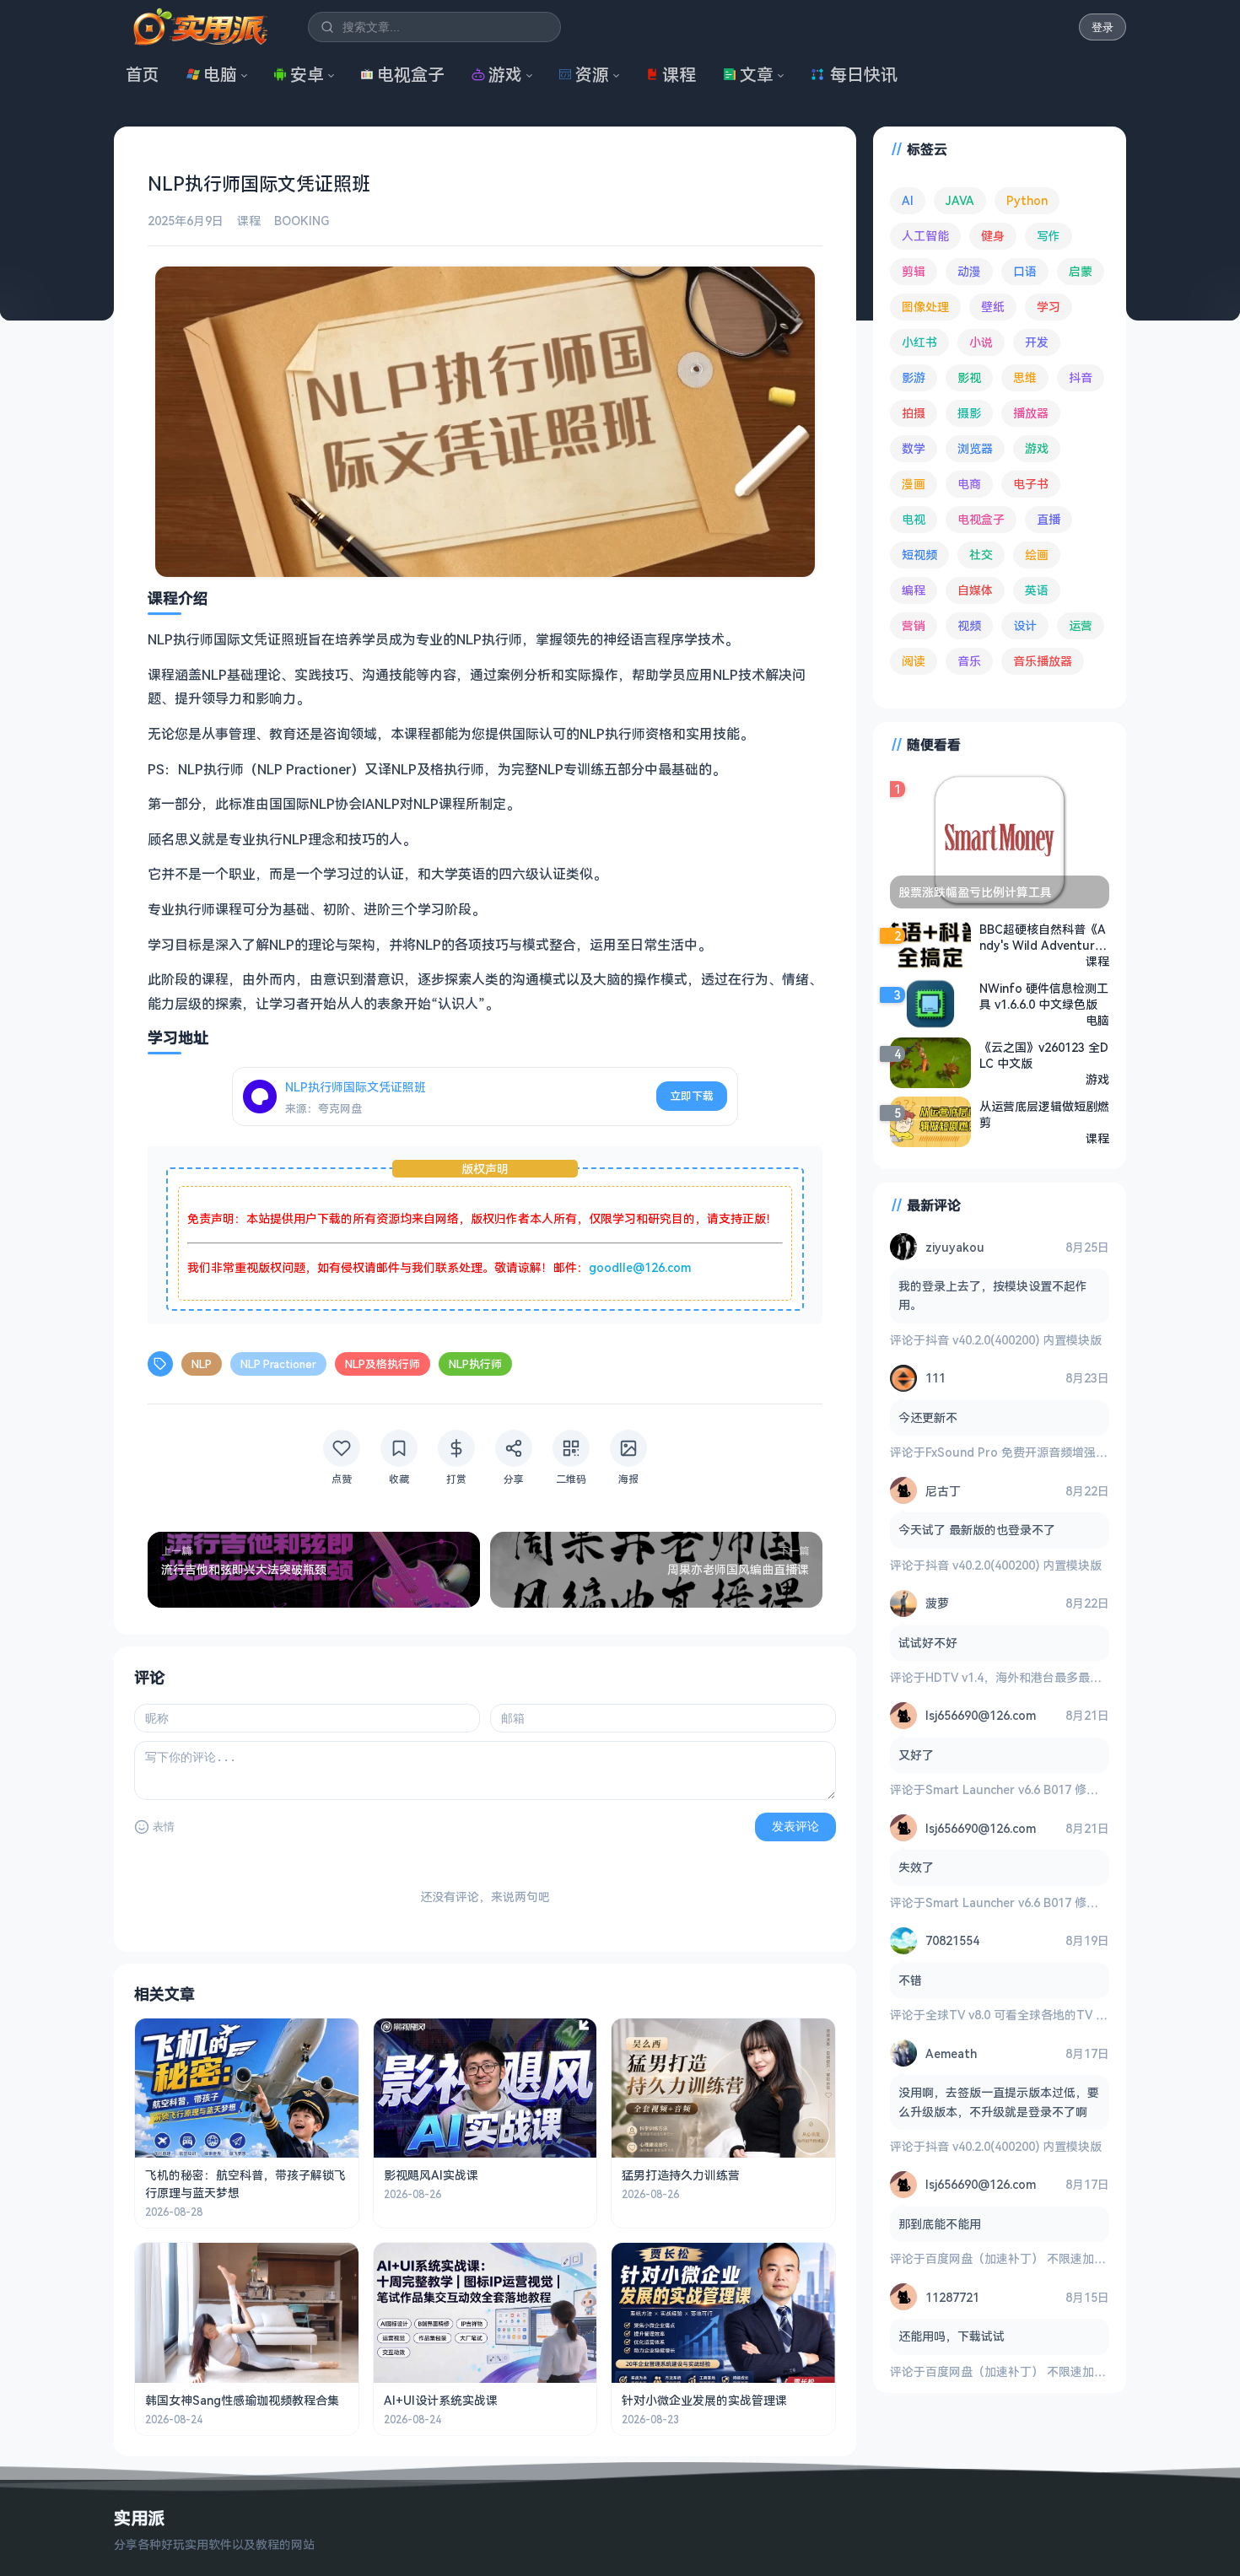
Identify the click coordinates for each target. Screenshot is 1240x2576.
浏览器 (975, 448)
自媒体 (975, 590)
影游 (914, 377)
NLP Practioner (278, 1364)
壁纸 (993, 307)
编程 (914, 590)
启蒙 (1081, 271)
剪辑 (914, 271)
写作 (1049, 236)
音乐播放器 (1043, 661)
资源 (592, 75)
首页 (143, 75)
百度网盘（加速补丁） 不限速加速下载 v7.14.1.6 (1053, 2258)
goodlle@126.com (640, 1267)
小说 (981, 342)
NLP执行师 (475, 1364)
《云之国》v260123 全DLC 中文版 (1044, 1055)
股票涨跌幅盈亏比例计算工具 (975, 892)
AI (908, 200)
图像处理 (925, 307)
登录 (1103, 27)
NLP (202, 1364)
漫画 (914, 484)
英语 (1037, 590)
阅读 (914, 661)
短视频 (919, 555)
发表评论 (795, 1826)
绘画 (1037, 555)
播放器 (1031, 413)
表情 (164, 1827)
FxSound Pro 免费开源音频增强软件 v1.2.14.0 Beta (1063, 1452)
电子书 (1031, 484)
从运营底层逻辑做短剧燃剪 (1044, 1114)
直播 (1049, 519)
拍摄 (914, 413)
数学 (914, 448)
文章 (757, 75)
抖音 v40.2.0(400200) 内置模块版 (1014, 1340)
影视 (969, 377)
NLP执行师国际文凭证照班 (356, 1087)
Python (1027, 200)
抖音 (1081, 377)
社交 (981, 555)
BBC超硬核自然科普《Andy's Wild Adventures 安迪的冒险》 (1043, 937)
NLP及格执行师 (383, 1364)
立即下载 (692, 1096)
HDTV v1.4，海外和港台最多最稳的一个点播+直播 (1059, 1677)
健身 (993, 236)
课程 (679, 75)
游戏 (505, 75)
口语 (1025, 271)
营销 (914, 625)
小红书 (919, 342)
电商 (969, 484)
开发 (1037, 342)
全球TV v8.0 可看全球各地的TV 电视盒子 (1034, 2015)
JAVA (960, 200)
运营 (1081, 625)
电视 (914, 519)
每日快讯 (864, 75)
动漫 (969, 271)
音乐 (969, 661)
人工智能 (925, 236)
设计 (1025, 625)
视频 (969, 625)
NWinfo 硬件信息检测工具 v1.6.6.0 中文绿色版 (1044, 996)
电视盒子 (411, 75)
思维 (1025, 377)
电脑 (220, 75)
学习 (1049, 307)
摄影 (969, 413)
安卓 (307, 75)
